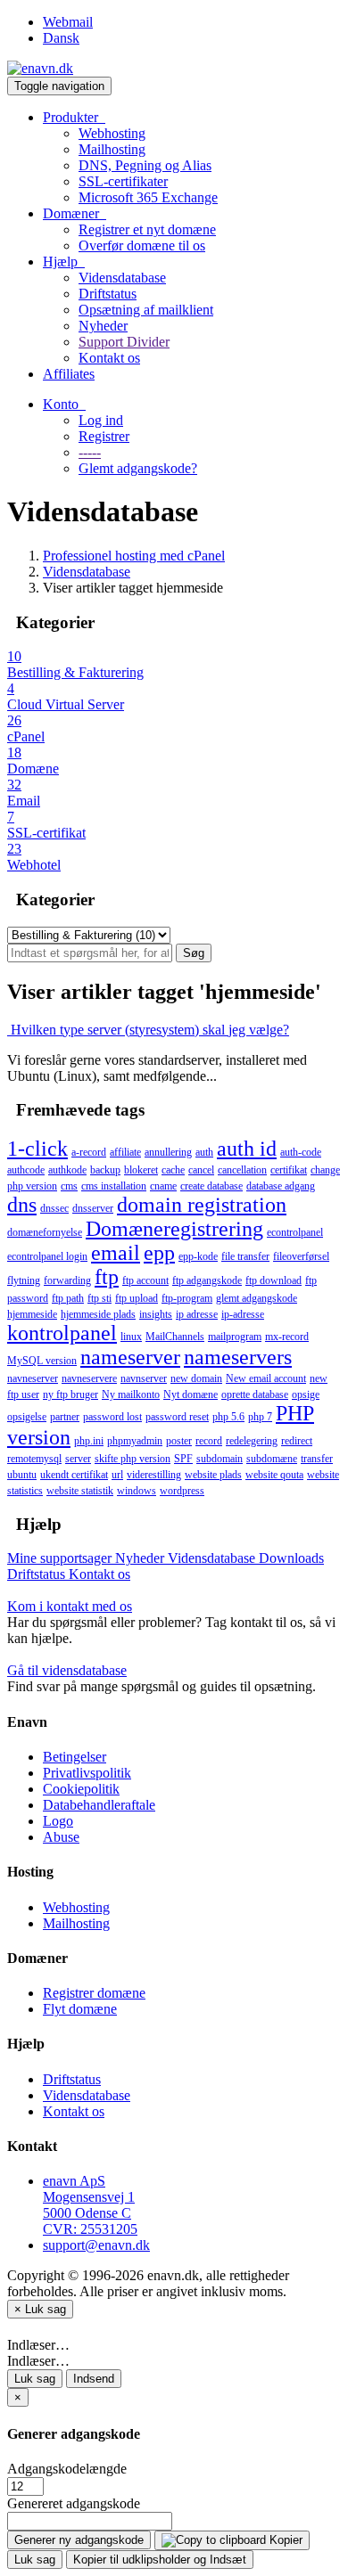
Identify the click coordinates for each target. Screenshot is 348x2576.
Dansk (61, 38)
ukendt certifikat (74, 1475)
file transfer (245, 1256)
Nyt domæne (191, 1394)
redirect (297, 1441)
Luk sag (35, 2379)
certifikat (289, 1170)
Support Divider (124, 342)
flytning (24, 1280)
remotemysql (34, 1459)
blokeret (141, 1170)
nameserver (130, 1357)
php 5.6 (228, 1417)
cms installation (114, 1186)
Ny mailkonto (131, 1394)
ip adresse (197, 1314)
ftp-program (187, 1298)
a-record (89, 1152)
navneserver (33, 1378)
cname (163, 1186)
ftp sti (99, 1298)
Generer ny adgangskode (79, 2540)
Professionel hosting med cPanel (134, 556)
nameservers (238, 1357)
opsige (306, 1394)
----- (90, 452)
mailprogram (235, 1337)
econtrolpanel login (47, 1256)
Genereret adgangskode (74, 2503)
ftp (107, 1277)
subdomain (220, 1459)
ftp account (145, 1280)
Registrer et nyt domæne (147, 229)
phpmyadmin (135, 1441)
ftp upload (137, 1298)
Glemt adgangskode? (138, 468)
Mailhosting (112, 149)
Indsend (94, 2379)
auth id (247, 1149)
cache (173, 1170)
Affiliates (69, 374)
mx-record (287, 1337)
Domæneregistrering (174, 1229)
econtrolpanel (295, 1232)
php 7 (260, 1417)
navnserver (144, 1378)
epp (159, 1253)
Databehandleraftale (99, 1805)
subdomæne (272, 1459)
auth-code (301, 1152)
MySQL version (42, 1361)
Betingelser (75, 1757)
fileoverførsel (301, 1256)
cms (69, 1186)
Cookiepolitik (81, 1789)
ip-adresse (243, 1314)
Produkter (74, 117)
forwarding (67, 1280)
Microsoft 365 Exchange (148, 197)
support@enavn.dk (96, 2245)
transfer (317, 1459)
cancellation (242, 1170)
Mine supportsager (61, 1558)
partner (65, 1417)
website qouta (274, 1475)
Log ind (101, 420)
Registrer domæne (94, 1993)
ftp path (68, 1298)
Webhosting (112, 133)
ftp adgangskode (207, 1280)
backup (105, 1170)
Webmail (68, 22)
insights (156, 1314)
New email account (266, 1378)
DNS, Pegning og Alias (145, 165)
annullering (168, 1152)
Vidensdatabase (122, 278)
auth (204, 1152)
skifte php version (133, 1459)
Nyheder (103, 326)
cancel (201, 1170)
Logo (58, 1821)
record (209, 1441)
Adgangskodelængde (67, 2469)
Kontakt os (109, 358)
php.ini (89, 1441)
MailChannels (175, 1337)
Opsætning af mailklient (146, 310)
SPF (183, 1459)
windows (137, 1491)
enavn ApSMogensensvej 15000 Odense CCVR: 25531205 (90, 2205)
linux (131, 1337)
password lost (112, 1417)
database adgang (281, 1186)
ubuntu (22, 1475)
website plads (213, 1475)
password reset (177, 1417)
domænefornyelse (45, 1232)
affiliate (125, 1152)
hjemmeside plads (98, 1314)
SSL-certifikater (123, 181)
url (117, 1475)
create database (211, 1186)
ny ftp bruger (70, 1394)
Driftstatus (108, 294)
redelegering (252, 1441)
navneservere (89, 1378)
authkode (67, 1170)
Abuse (61, 1837)
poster (179, 1441)
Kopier (284, 2540)
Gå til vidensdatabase (67, 1670)
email (116, 1253)
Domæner (75, 213)
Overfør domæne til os (142, 245)
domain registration (202, 1205)
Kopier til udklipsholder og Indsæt (160, 2560)
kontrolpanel (62, 1333)
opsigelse (27, 1417)
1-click (37, 1149)
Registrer (104, 436)
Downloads (291, 1558)
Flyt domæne (80, 2009)
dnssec (54, 1208)
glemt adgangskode (257, 1298)
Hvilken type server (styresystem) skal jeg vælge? (148, 1030)
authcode (26, 1170)
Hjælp (64, 262)
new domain (196, 1378)
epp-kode (198, 1256)
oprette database (255, 1394)
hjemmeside (32, 1314)
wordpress (182, 1491)
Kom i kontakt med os (70, 1606)
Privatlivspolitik (87, 1773)
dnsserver (93, 1208)
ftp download (273, 1280)
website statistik (80, 1491)
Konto (64, 404)
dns (22, 1205)
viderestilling (154, 1475)
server (78, 1459)
